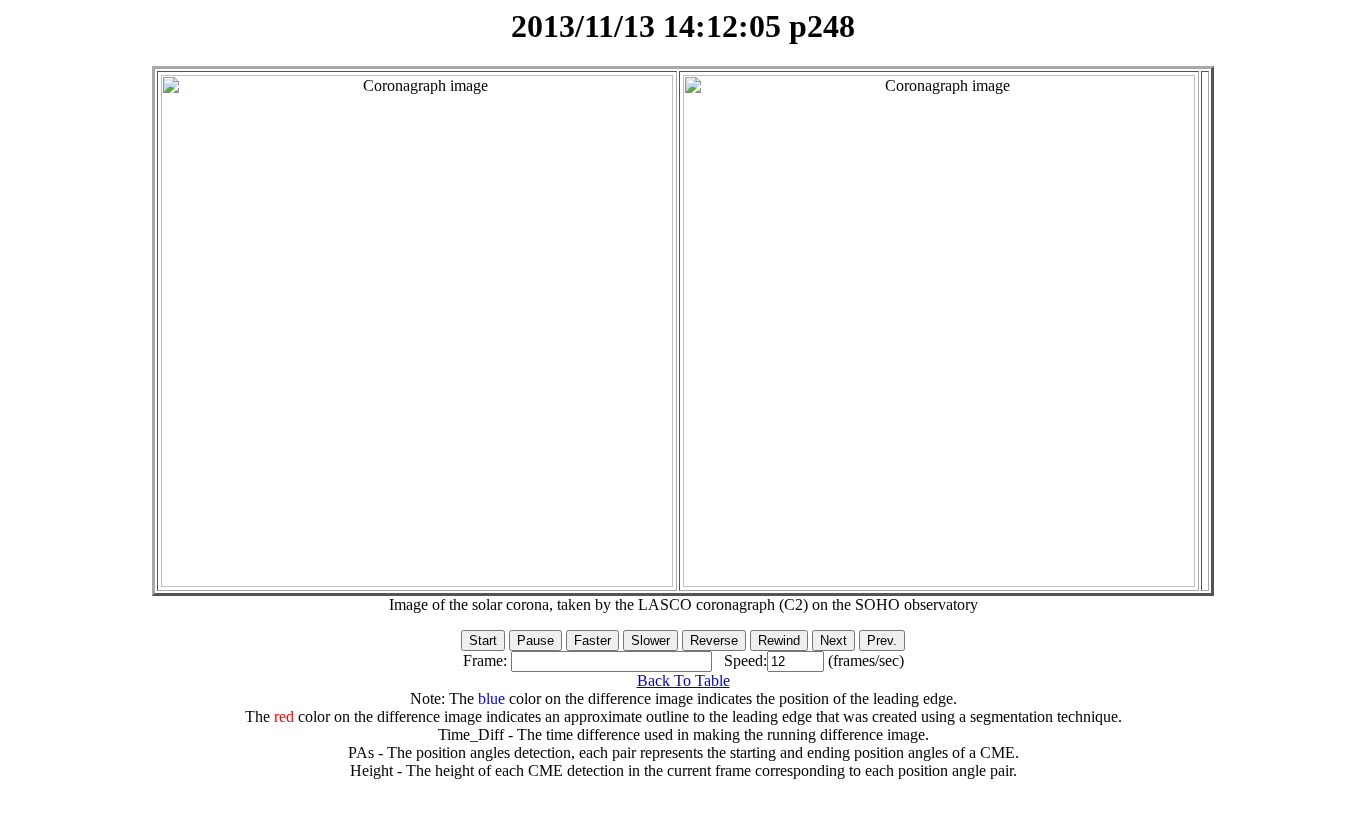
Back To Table (683, 680)
